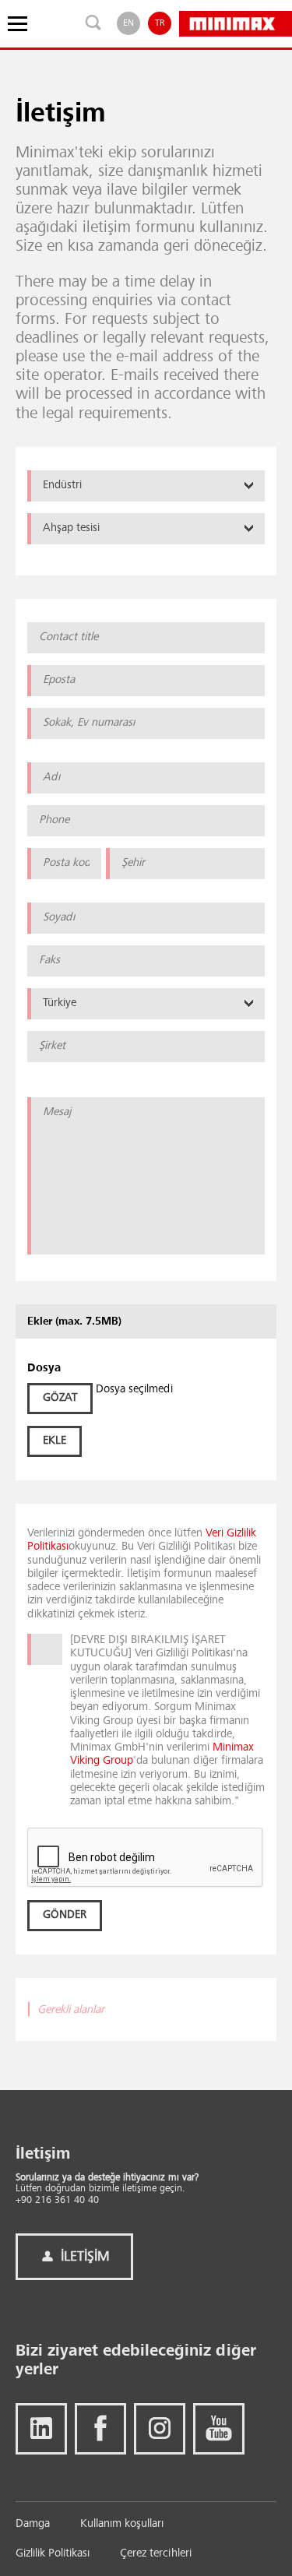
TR (160, 23)
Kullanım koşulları (122, 2524)
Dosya (44, 1369)
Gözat (60, 1398)
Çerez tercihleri (156, 2554)
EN (128, 23)
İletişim (83, 2257)
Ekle (55, 1441)
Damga (33, 2524)
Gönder (65, 1915)
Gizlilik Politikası (53, 2554)
